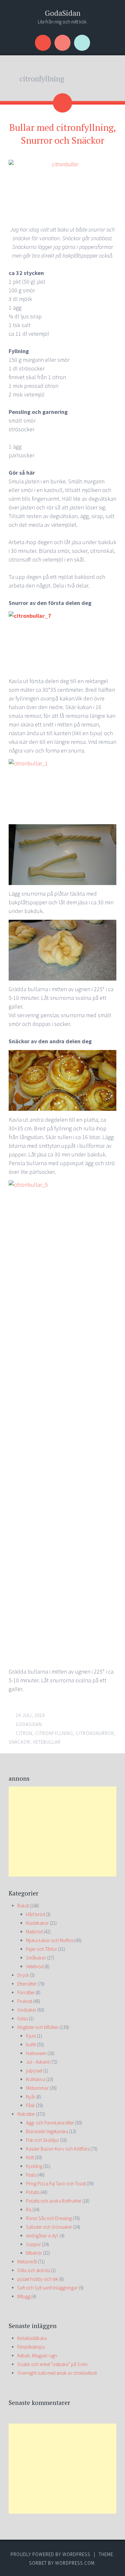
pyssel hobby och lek (38, 2279)
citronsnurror (95, 1733)
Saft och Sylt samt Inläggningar (48, 2288)
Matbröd (34, 1932)
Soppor (33, 2244)
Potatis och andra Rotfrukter (54, 2201)
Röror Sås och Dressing (49, 2218)
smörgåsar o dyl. (42, 2236)
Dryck (23, 1975)
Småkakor (36, 1958)
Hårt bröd (35, 1914)
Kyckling (34, 2166)
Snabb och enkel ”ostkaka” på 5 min (52, 2364)
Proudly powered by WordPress (50, 2554)
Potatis (33, 2192)
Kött (30, 2157)
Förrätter (26, 1992)
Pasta (31, 2175)
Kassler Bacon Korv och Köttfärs (58, 2149)
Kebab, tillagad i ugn (37, 2356)
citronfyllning (54, 1733)
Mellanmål (27, 2262)
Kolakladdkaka (32, 2338)
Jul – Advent (38, 2062)
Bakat (23, 1906)
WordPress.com (75, 2563)
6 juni (31, 2036)
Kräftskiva (36, 2079)
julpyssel (34, 2071)
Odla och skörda (34, 2270)
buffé (31, 2045)
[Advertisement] (63, 1832)
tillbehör (34, 2253)
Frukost (25, 2001)
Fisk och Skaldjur (42, 2140)
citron (24, 1733)
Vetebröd (35, 1966)
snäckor (19, 1742)
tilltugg (24, 2296)
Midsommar (37, 2088)
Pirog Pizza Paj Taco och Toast (56, 2183)
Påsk (30, 2105)
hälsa (23, 2019)
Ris (29, 2210)
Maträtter (26, 2114)
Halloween (36, 2053)
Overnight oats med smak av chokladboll (57, 2373)
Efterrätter (27, 1984)
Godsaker (27, 2010)
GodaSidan (63, 13)
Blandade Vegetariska (47, 2131)
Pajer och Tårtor (42, 1949)
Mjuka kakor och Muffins (50, 1940)
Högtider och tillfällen (38, 2027)
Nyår (31, 2097)
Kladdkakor (37, 1923)
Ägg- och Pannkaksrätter (50, 2123)
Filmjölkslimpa (31, 2347)
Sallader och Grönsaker (49, 2227)
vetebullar (47, 1742)
